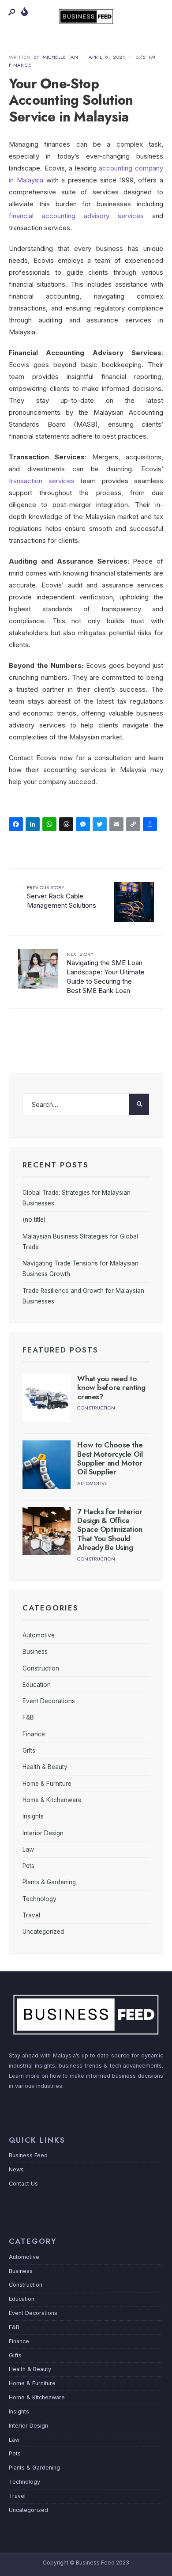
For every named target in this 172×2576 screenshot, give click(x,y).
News (16, 2169)
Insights (33, 1816)
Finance (20, 65)
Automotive (92, 1483)
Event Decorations (49, 1701)
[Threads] (67, 825)
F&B (28, 1717)
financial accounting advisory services (76, 216)
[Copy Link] (135, 825)
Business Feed (28, 2155)
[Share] (151, 825)
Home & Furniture (47, 1784)
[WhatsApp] (51, 825)
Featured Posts (60, 1350)
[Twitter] (101, 825)
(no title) (34, 1220)
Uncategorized (43, 1932)
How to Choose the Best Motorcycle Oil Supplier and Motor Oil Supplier (110, 1458)
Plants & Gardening (49, 1882)
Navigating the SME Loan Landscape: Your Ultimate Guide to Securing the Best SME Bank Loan (106, 973)
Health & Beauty (45, 1767)
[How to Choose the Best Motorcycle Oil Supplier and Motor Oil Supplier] (47, 1464)
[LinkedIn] (34, 825)
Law (28, 1849)
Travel (31, 1915)
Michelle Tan (61, 57)
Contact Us (23, 2184)
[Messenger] (84, 825)
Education (37, 1685)
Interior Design (43, 1833)
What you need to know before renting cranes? (111, 1388)
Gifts (29, 1750)
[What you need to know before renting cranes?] (47, 1398)
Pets (28, 1866)
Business (35, 1652)
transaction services (42, 481)
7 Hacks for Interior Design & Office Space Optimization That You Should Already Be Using (110, 1530)
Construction (96, 1408)
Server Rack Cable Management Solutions (62, 897)
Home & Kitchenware (52, 1800)
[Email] (118, 825)
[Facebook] (17, 825)
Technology (39, 1899)
